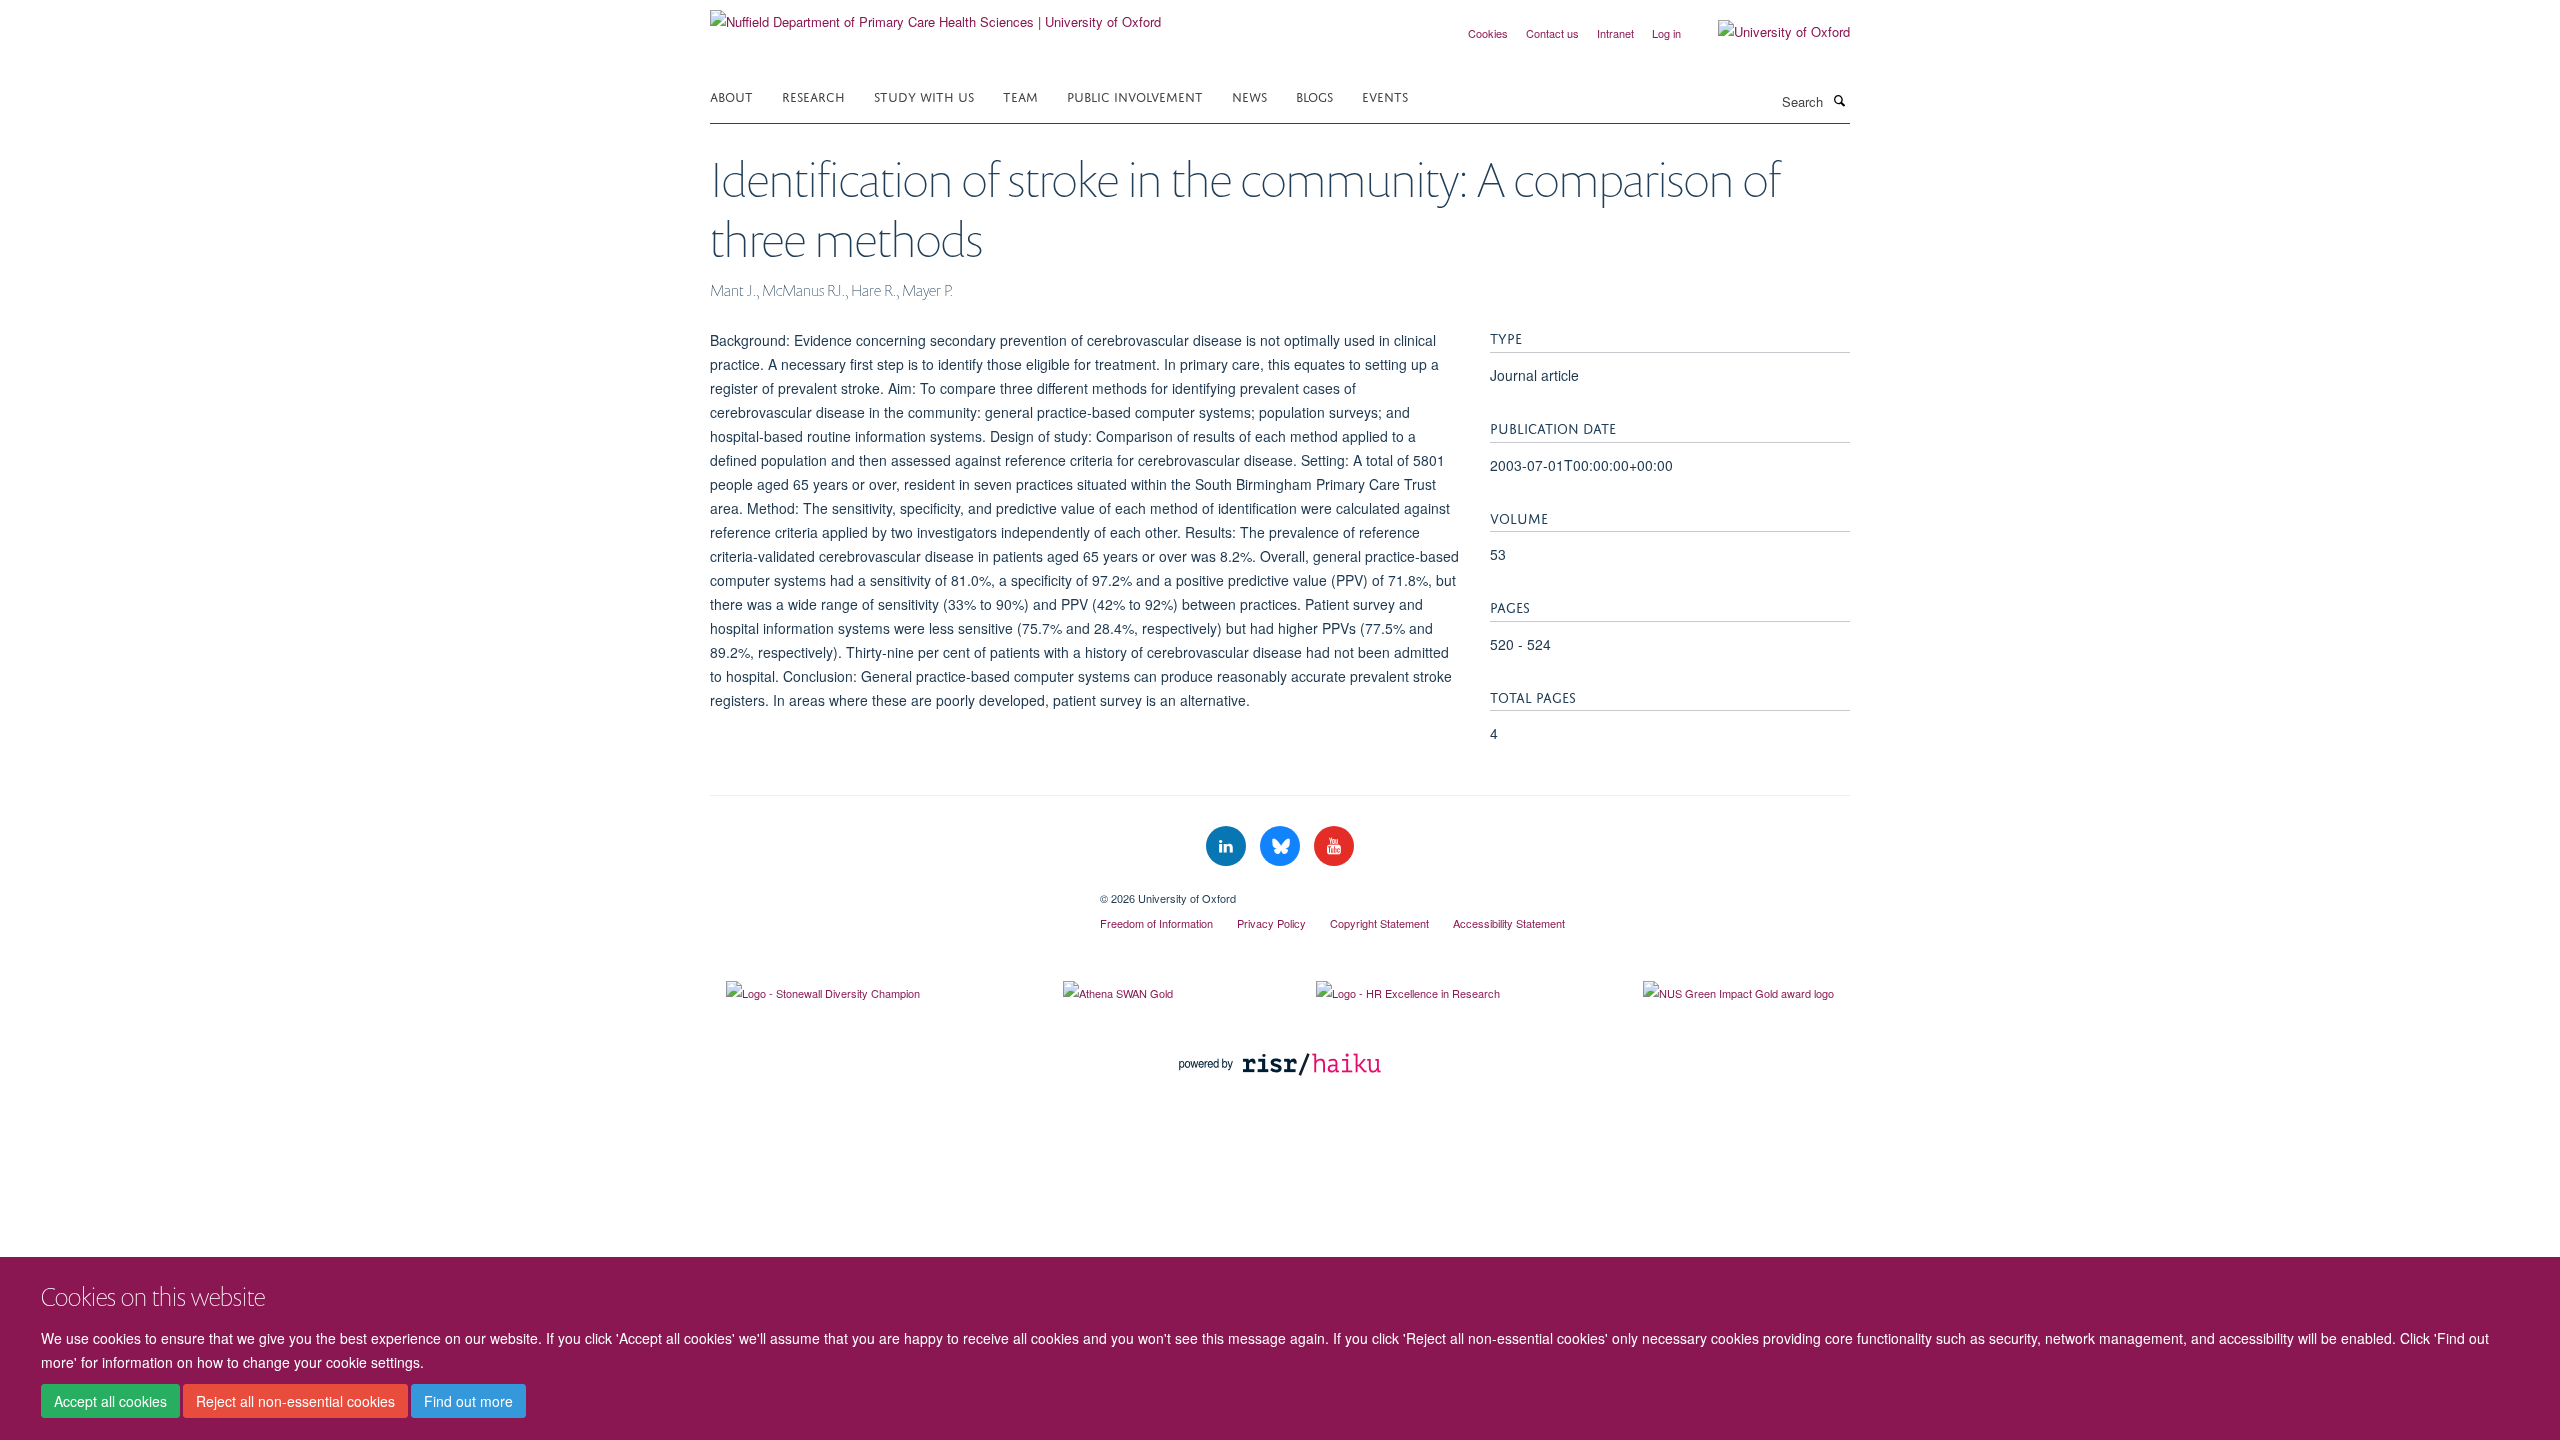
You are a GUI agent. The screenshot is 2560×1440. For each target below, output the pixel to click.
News (1249, 95)
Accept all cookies (110, 1401)
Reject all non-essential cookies (295, 1401)
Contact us (1552, 33)
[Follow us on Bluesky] (1282, 846)
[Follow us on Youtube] (1334, 846)
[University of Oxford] (1769, 32)
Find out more (468, 1401)
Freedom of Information (1156, 923)
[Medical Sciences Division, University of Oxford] (890, 891)
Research (813, 95)
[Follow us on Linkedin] (1228, 846)
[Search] (1839, 100)
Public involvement (1135, 95)
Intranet (1615, 33)
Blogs (1314, 95)
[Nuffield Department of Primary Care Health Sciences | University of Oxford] (935, 14)
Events (1385, 95)
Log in (1666, 33)
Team (1020, 95)
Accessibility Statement (1509, 923)
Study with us (924, 95)
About (731, 95)
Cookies (1488, 33)
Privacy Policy (1271, 923)
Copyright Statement (1379, 923)
